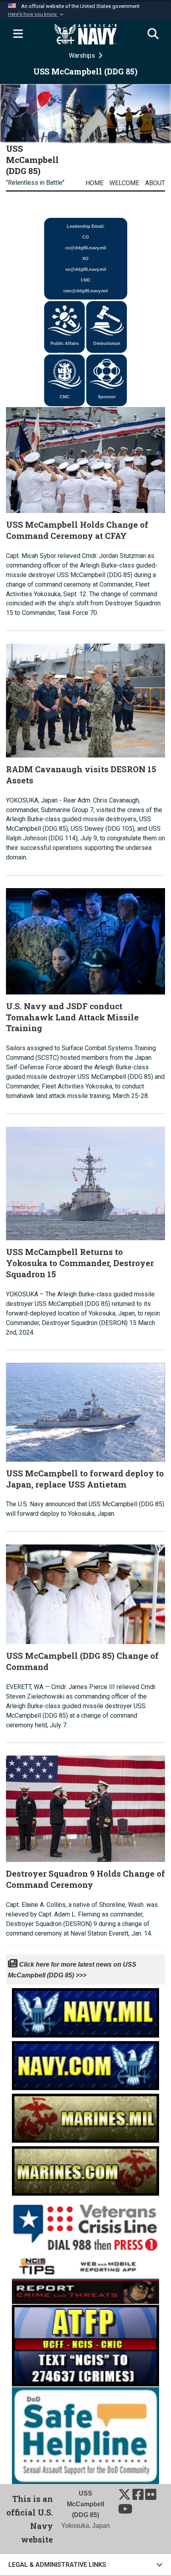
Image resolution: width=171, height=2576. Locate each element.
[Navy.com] (85, 2063)
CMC (65, 397)
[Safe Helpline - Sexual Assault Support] (85, 2435)
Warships (83, 56)
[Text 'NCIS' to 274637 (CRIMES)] (85, 2345)
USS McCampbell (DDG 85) (32, 160)
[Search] (153, 34)
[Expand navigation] (18, 34)
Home (94, 183)
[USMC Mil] (85, 2116)
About (155, 183)
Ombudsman (107, 343)
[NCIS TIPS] (85, 2278)
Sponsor (107, 397)
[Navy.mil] (85, 2011)
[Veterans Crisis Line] (85, 2224)
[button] (37, 14)
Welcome (124, 183)
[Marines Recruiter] (85, 2169)
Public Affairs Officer (65, 347)
